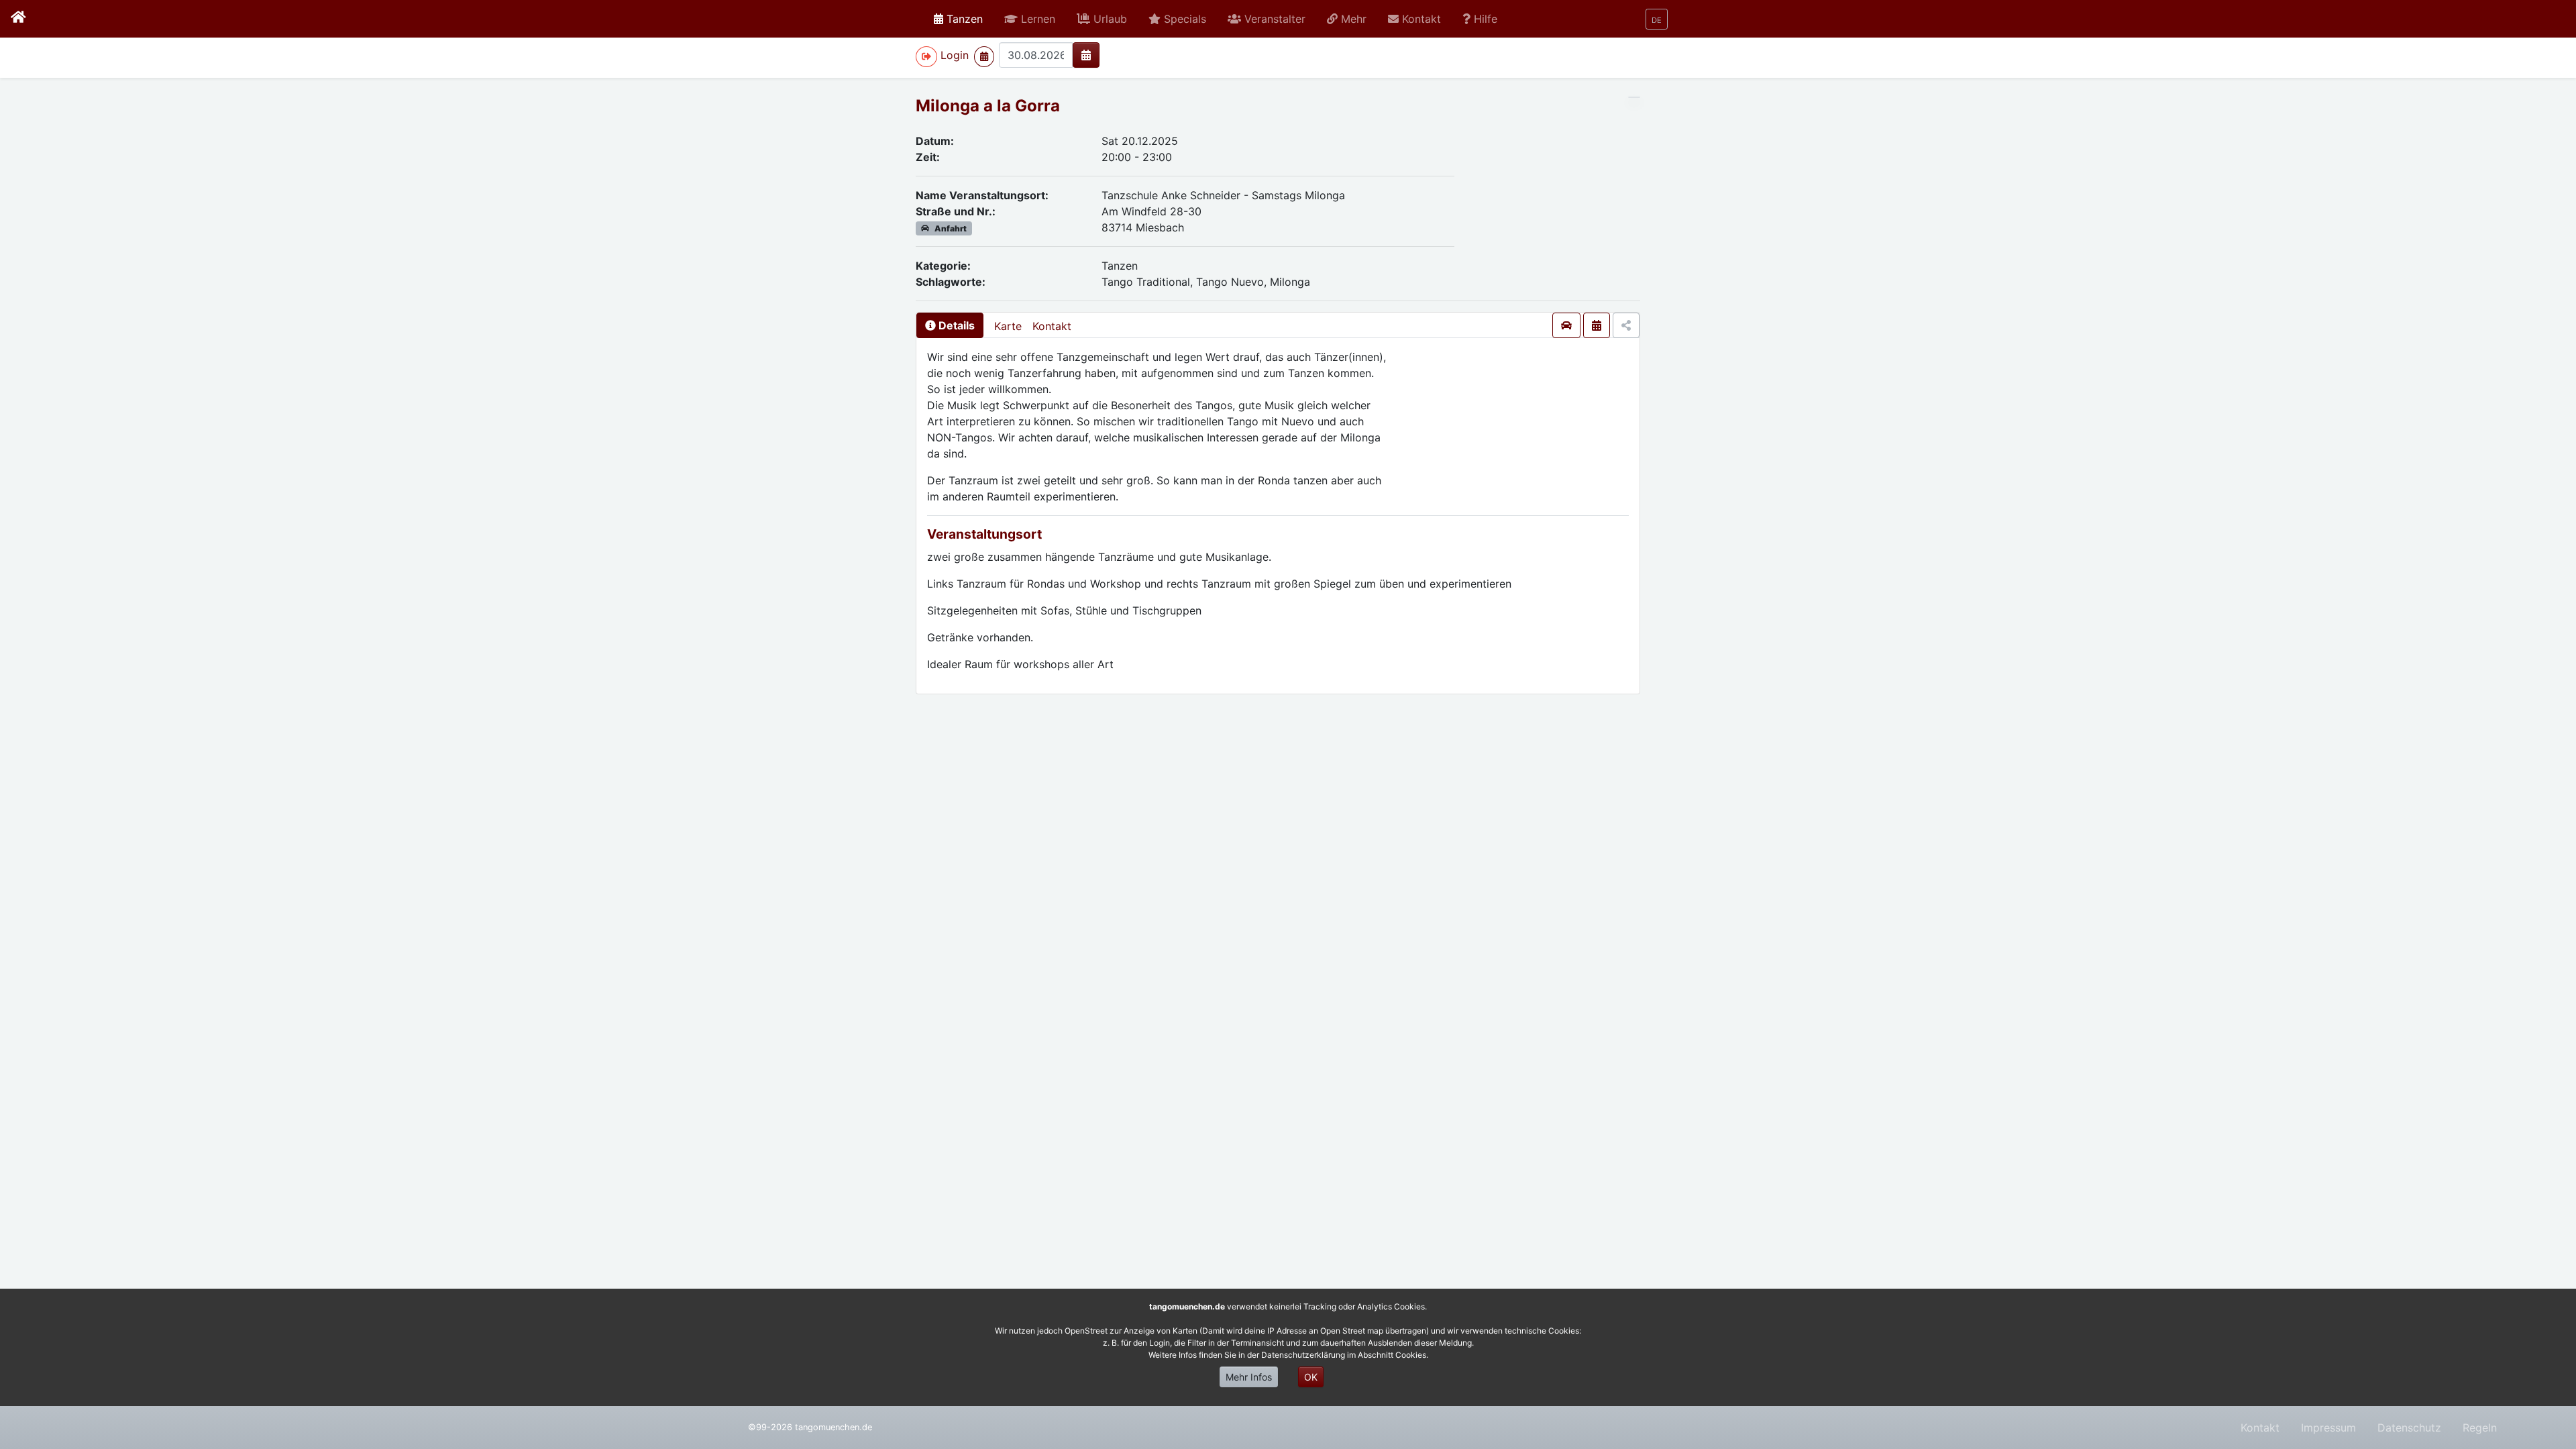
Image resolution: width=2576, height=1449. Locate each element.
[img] (1086, 55)
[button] (1030, 19)
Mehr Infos (1249, 1377)
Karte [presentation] (1008, 326)
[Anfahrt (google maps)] (1566, 325)
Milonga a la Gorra (988, 106)
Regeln (2480, 1428)
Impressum (2328, 1428)
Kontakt (1052, 326)
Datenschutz (2409, 1428)
